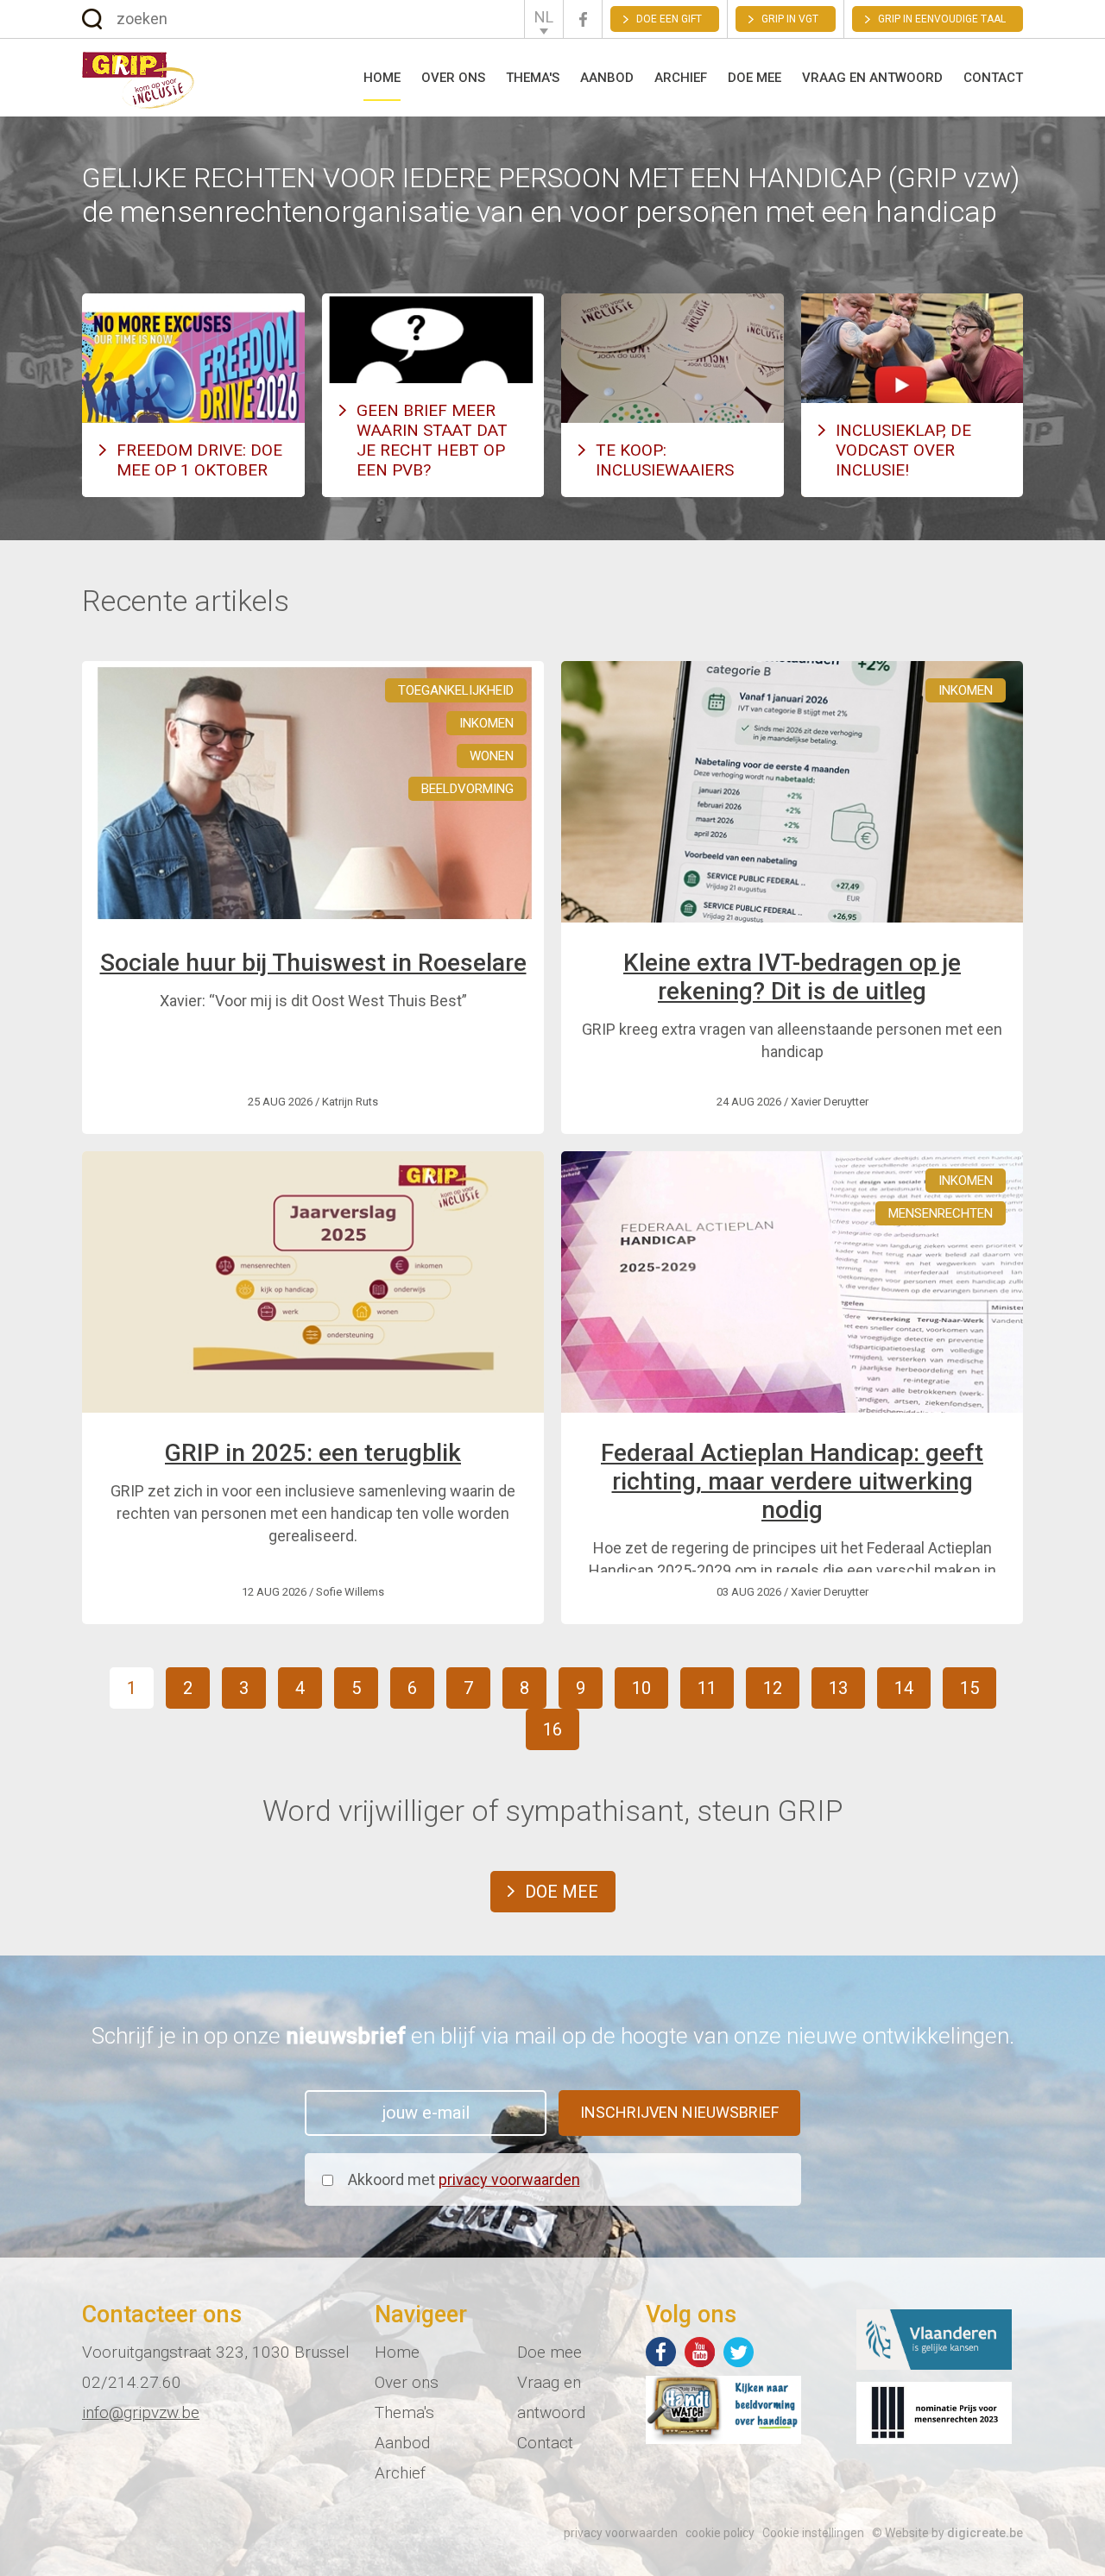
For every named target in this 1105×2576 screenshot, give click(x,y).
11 (707, 1688)
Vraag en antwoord (872, 78)
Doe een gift (669, 19)
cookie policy (720, 2533)
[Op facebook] (661, 2352)
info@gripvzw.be (141, 2412)
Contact (993, 78)
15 (969, 1688)
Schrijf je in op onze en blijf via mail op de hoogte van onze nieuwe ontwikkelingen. (553, 2036)
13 (838, 1688)
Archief (681, 78)
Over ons (453, 78)
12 (773, 1688)
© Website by (947, 2533)
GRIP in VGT (790, 19)
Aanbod (607, 78)
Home (382, 78)
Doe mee (755, 78)
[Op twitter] (739, 2352)
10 (641, 1688)
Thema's (533, 78)
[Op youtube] (700, 2352)
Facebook (583, 19)
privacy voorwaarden (509, 2179)
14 (904, 1688)
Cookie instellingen (813, 2533)
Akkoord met (464, 2179)
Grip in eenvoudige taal (942, 19)
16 (552, 1729)
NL (544, 17)
